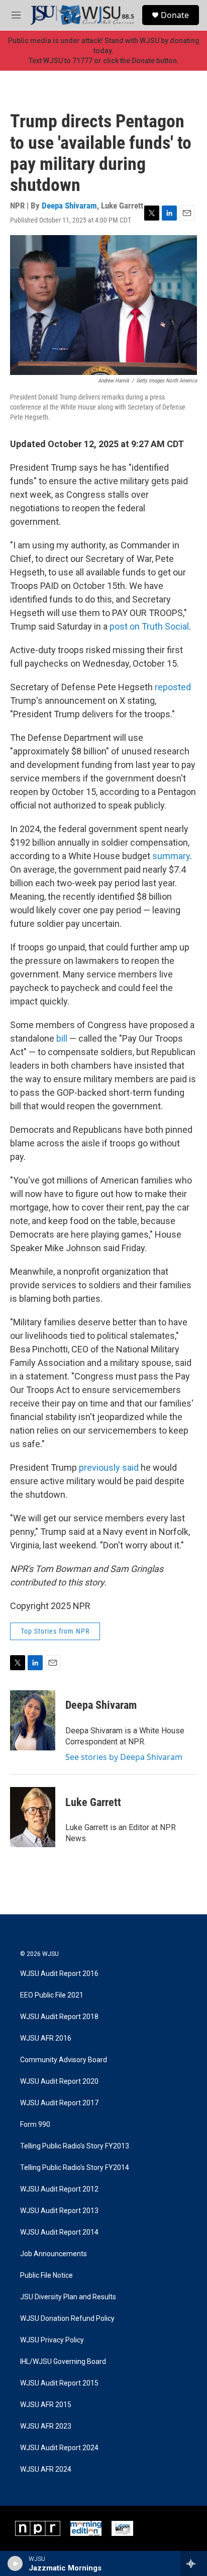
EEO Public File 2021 (52, 1995)
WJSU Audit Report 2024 (59, 2448)
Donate (175, 15)
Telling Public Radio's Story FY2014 (75, 2168)
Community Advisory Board (64, 2060)
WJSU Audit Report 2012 (59, 2189)
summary (171, 856)
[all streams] (194, 2563)
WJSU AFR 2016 (46, 2038)
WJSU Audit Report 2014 (59, 2232)
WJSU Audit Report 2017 (59, 2103)
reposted (173, 687)
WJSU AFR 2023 (46, 2426)
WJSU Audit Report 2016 (59, 1974)
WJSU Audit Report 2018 (59, 2017)
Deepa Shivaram (69, 206)
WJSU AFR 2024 (46, 2469)
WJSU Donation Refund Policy (67, 2319)
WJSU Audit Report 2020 (59, 2082)
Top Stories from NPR (55, 1631)
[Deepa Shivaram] (33, 1720)
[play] (15, 2563)
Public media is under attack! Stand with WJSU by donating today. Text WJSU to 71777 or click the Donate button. (104, 51)
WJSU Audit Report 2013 (59, 2211)
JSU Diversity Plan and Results (68, 2297)
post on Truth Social (148, 626)
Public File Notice (46, 2275)
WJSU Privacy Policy (52, 2340)
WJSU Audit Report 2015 (59, 2383)
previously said (109, 1467)
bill (63, 1038)
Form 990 (35, 2125)
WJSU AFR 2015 (46, 2405)
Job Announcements (54, 2254)
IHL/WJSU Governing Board (63, 2362)
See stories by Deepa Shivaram (124, 1757)
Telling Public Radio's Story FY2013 (75, 2146)
